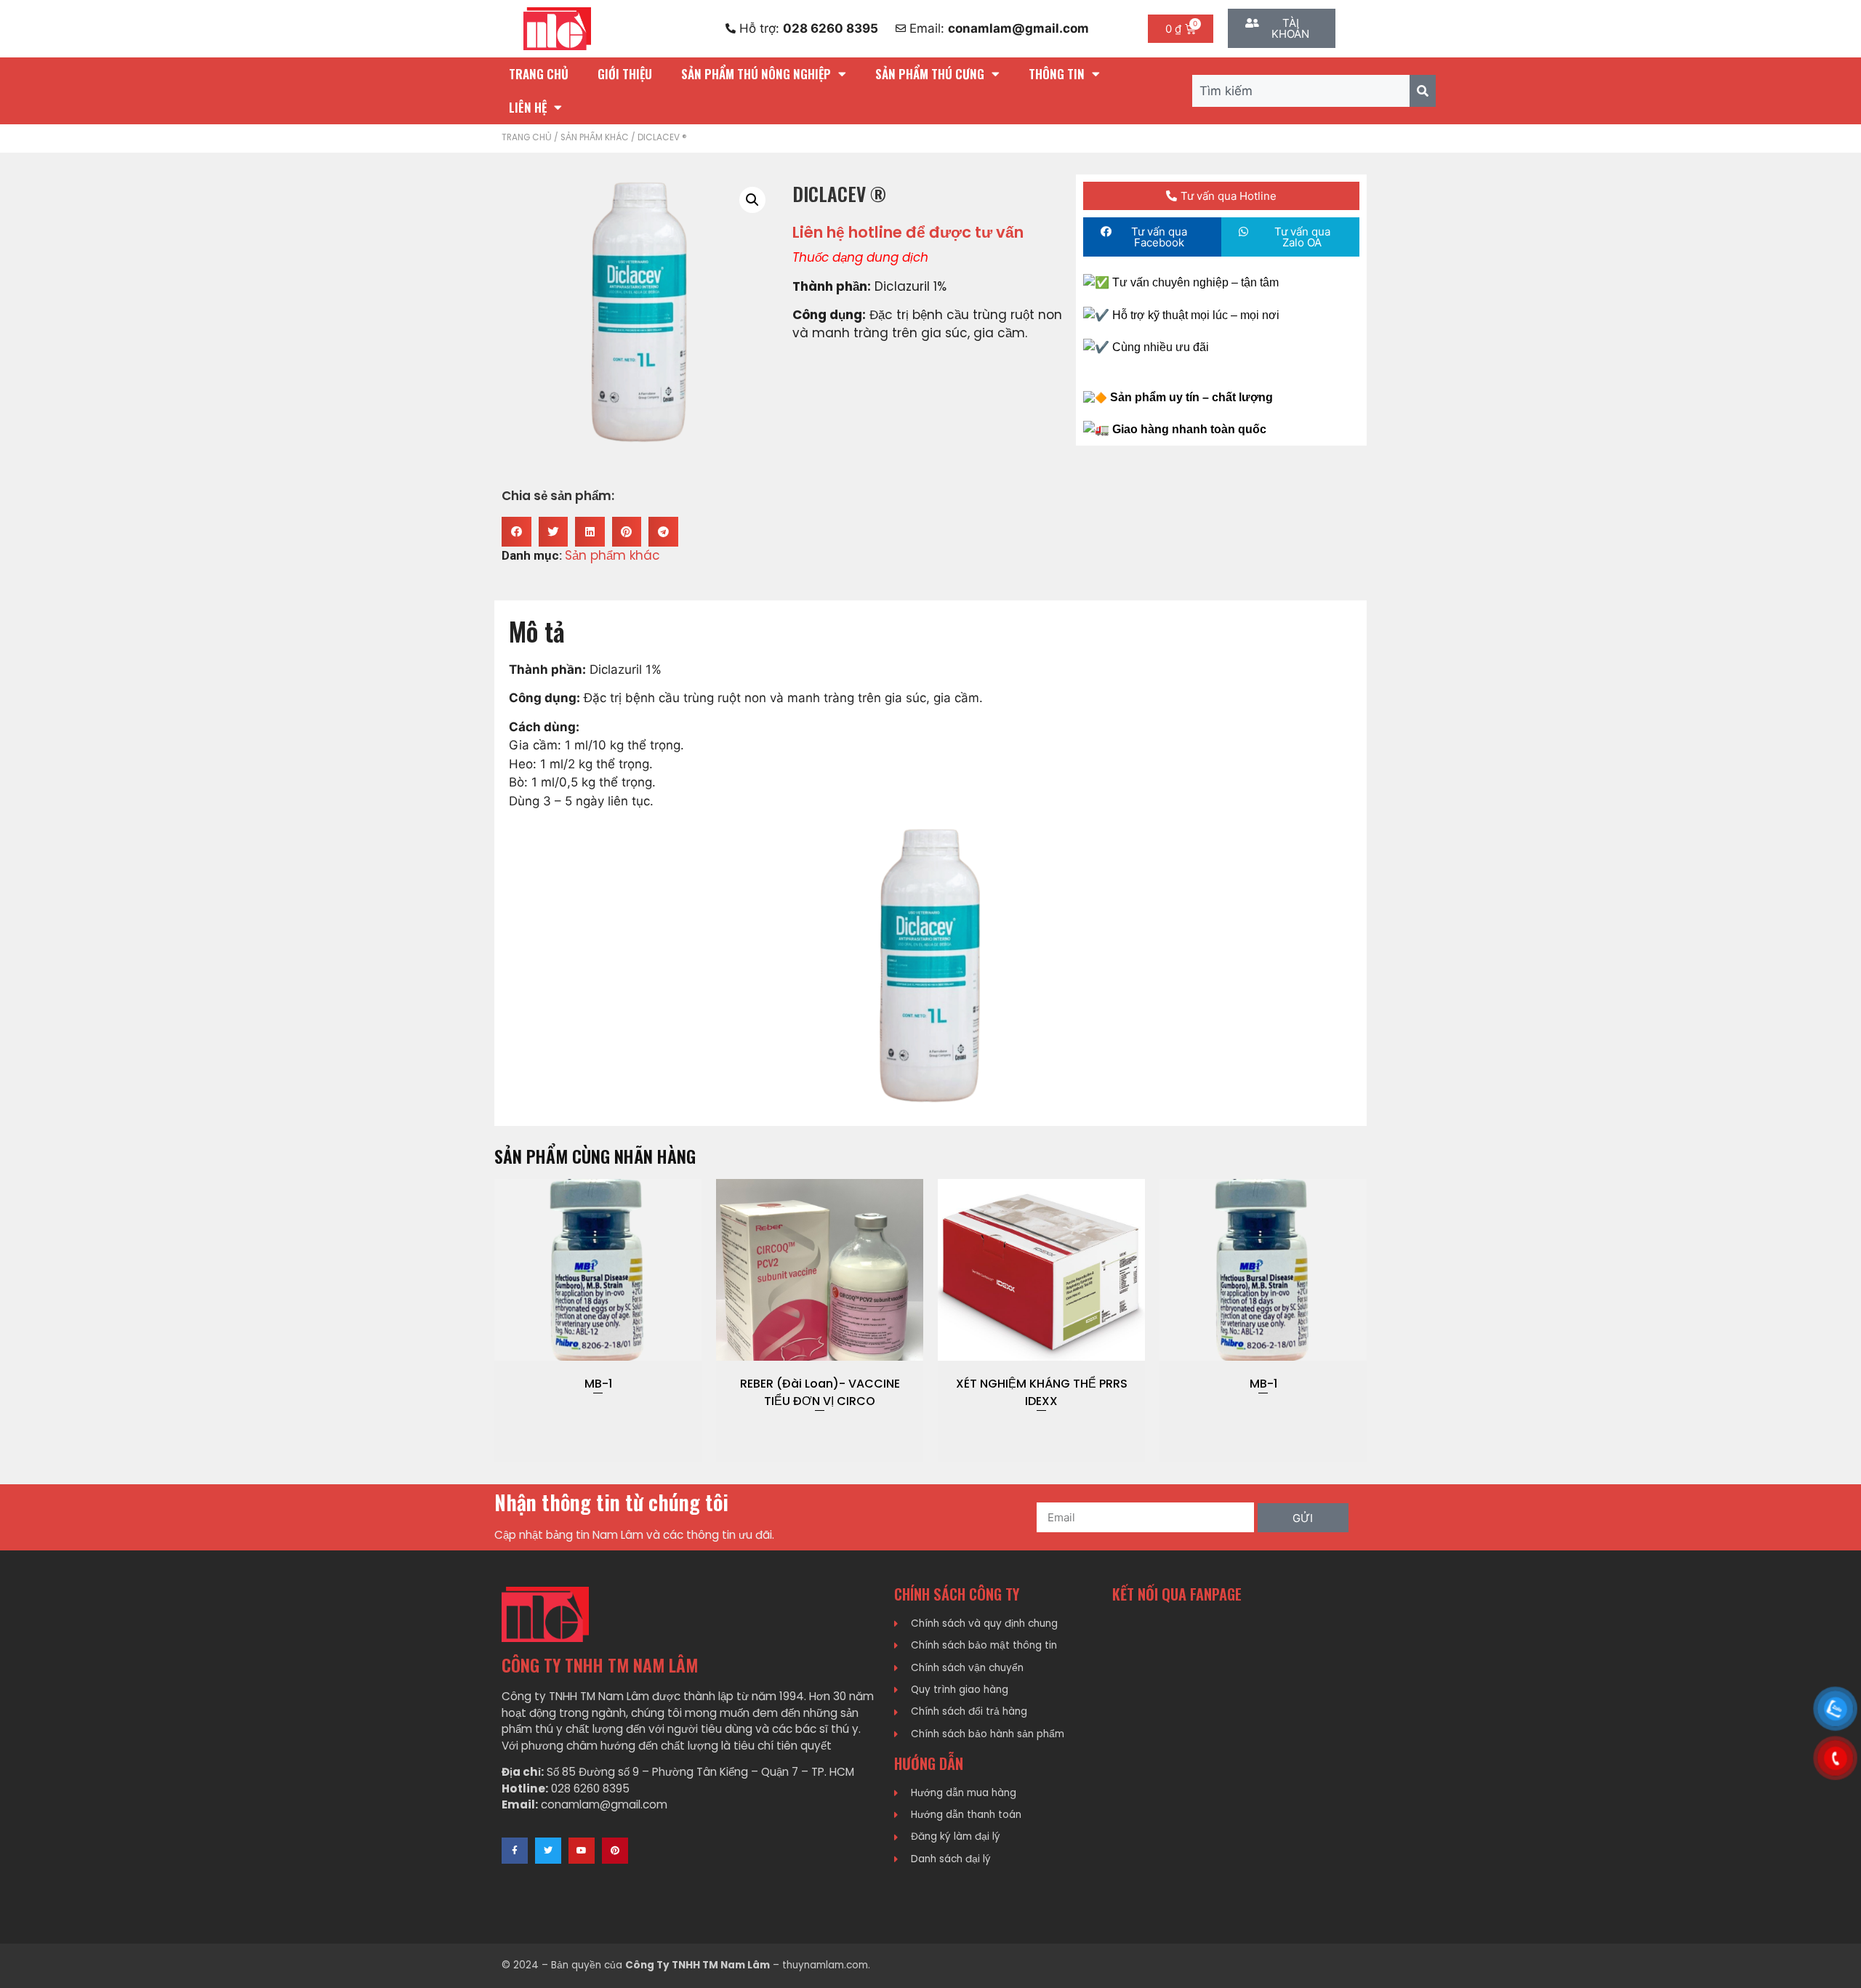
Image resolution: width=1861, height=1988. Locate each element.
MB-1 (1042, 1384)
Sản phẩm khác (595, 137)
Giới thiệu (625, 74)
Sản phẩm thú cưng (930, 74)
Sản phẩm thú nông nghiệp (756, 74)
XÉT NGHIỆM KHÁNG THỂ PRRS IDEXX (820, 1392)
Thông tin (1057, 74)
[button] (517, 532)
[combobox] (1301, 91)
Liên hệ (528, 107)
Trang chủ (539, 74)
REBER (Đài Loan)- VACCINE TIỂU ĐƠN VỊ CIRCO (598, 1392)
